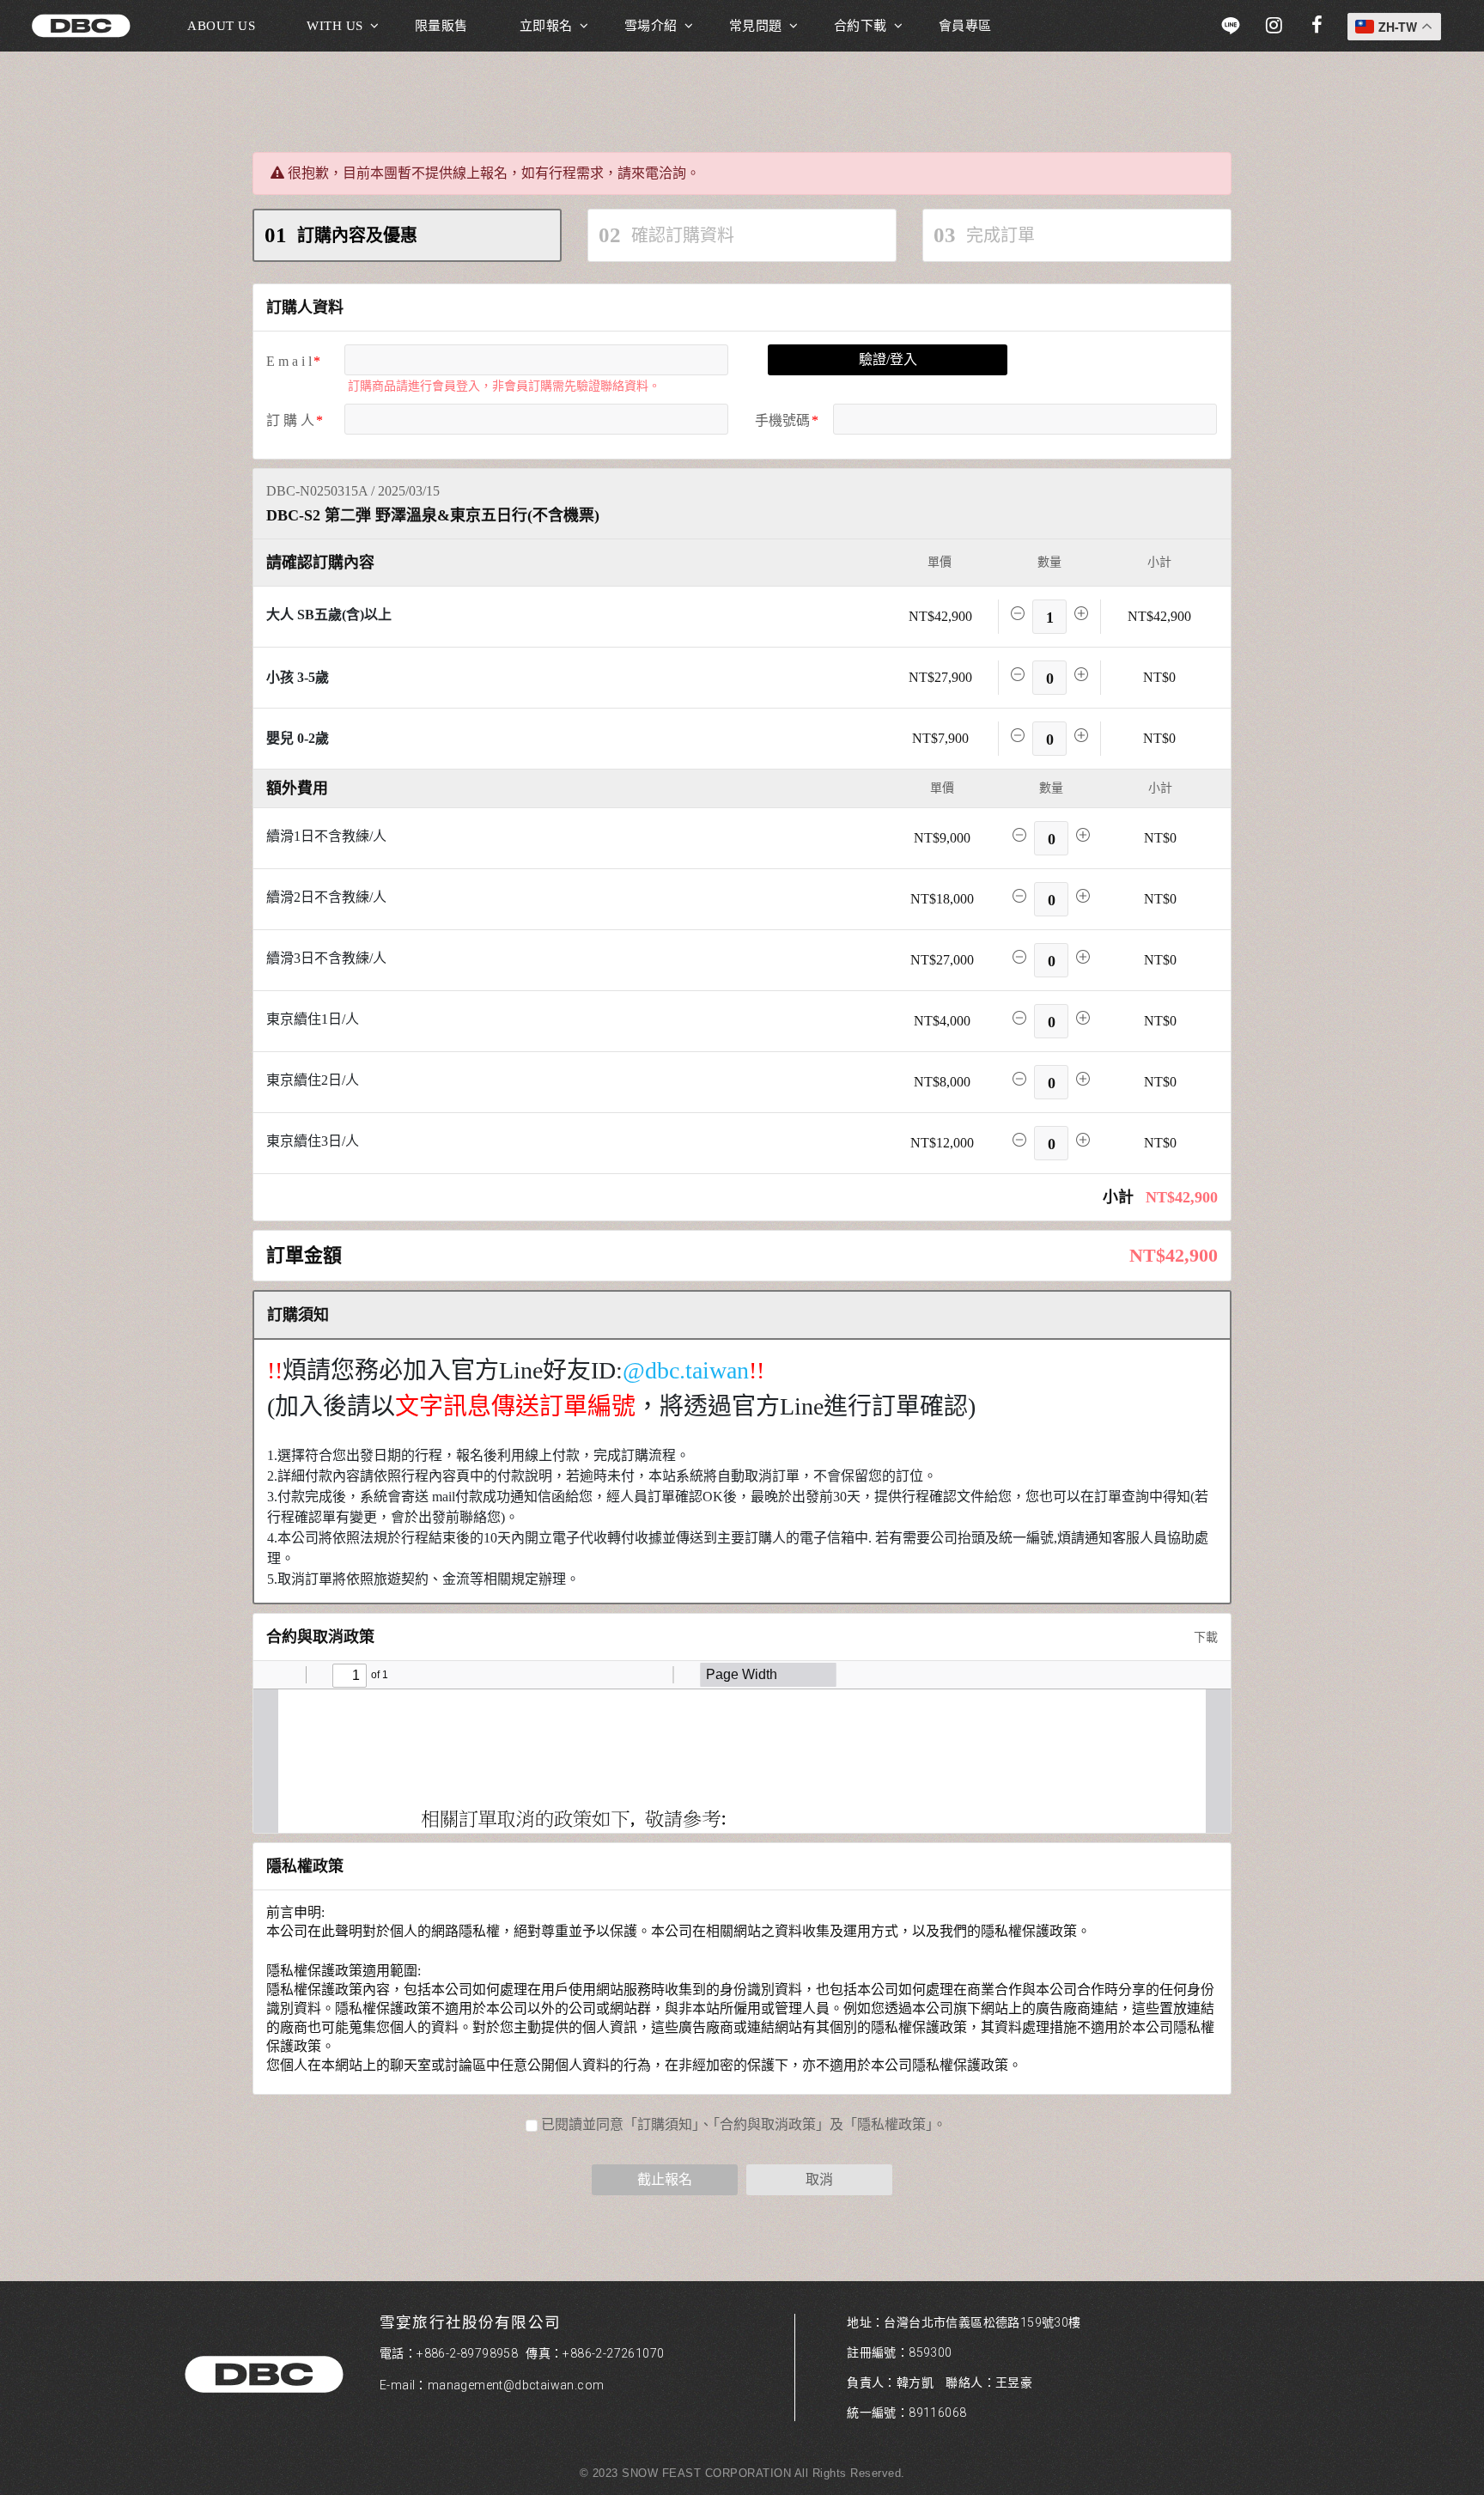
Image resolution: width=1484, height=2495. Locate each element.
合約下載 (861, 26)
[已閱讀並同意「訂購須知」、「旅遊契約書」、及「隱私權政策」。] (742, 2125)
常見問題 (756, 26)
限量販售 (441, 26)
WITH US (335, 26)
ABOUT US (221, 26)
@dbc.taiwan (686, 1370)
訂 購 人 (290, 420)
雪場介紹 (651, 26)
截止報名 (665, 2179)
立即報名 (546, 26)
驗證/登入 (888, 359)
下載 (1204, 1637)
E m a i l (289, 361)
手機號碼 (782, 420)
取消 (819, 2179)
